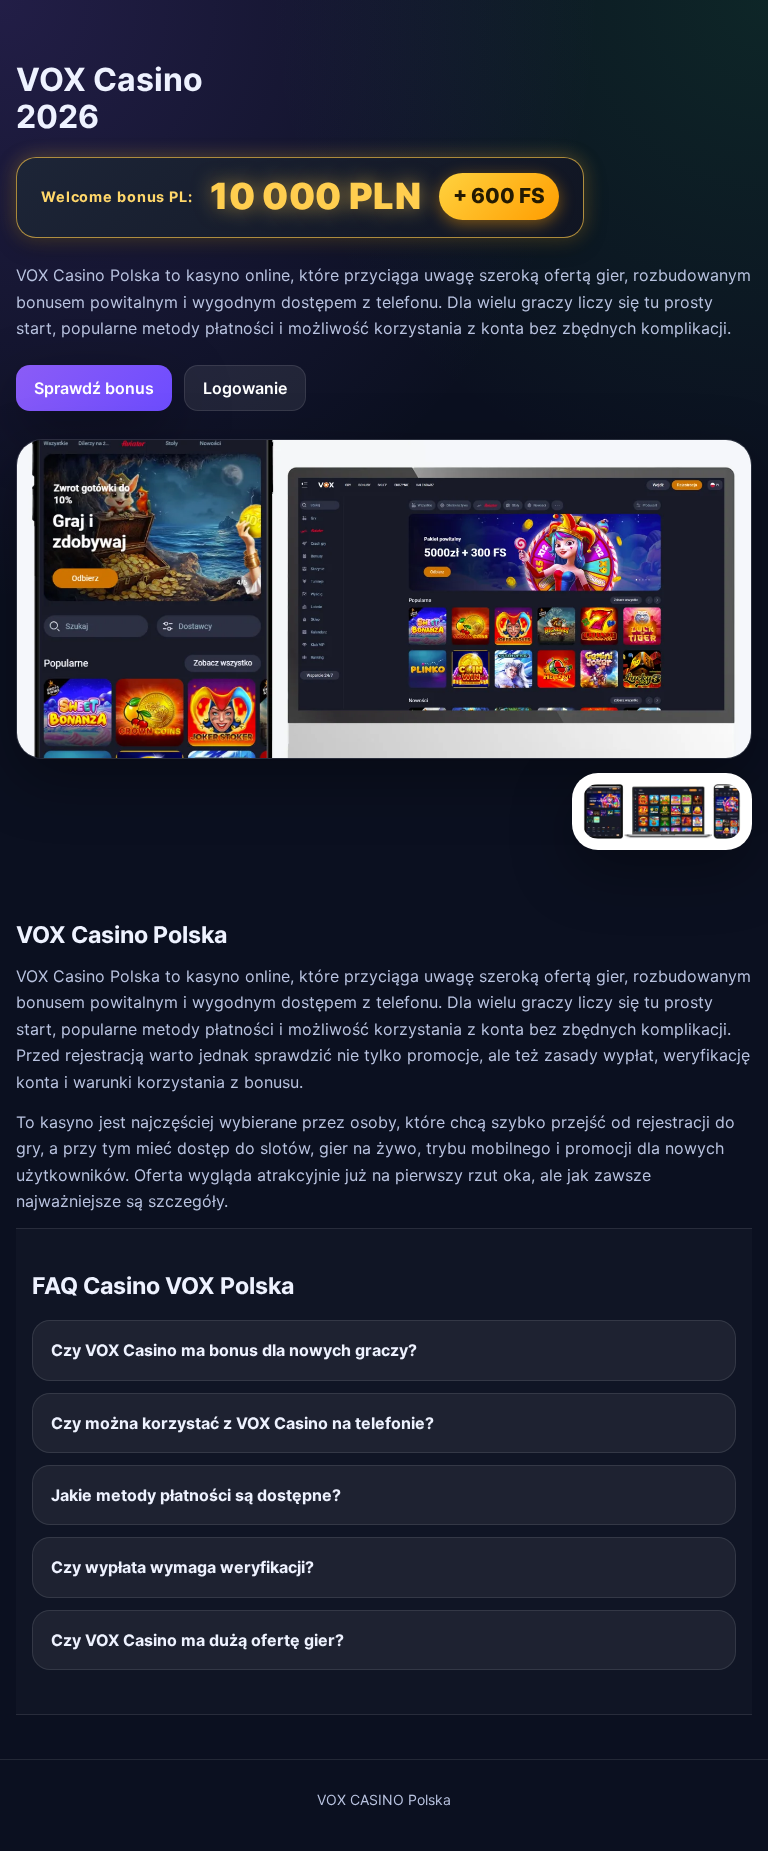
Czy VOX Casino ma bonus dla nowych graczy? (234, 1350)
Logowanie (245, 388)
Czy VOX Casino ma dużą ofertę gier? (197, 1640)
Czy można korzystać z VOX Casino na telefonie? (242, 1423)
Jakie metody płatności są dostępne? (196, 1495)
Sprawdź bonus (94, 388)
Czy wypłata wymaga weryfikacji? (182, 1567)
